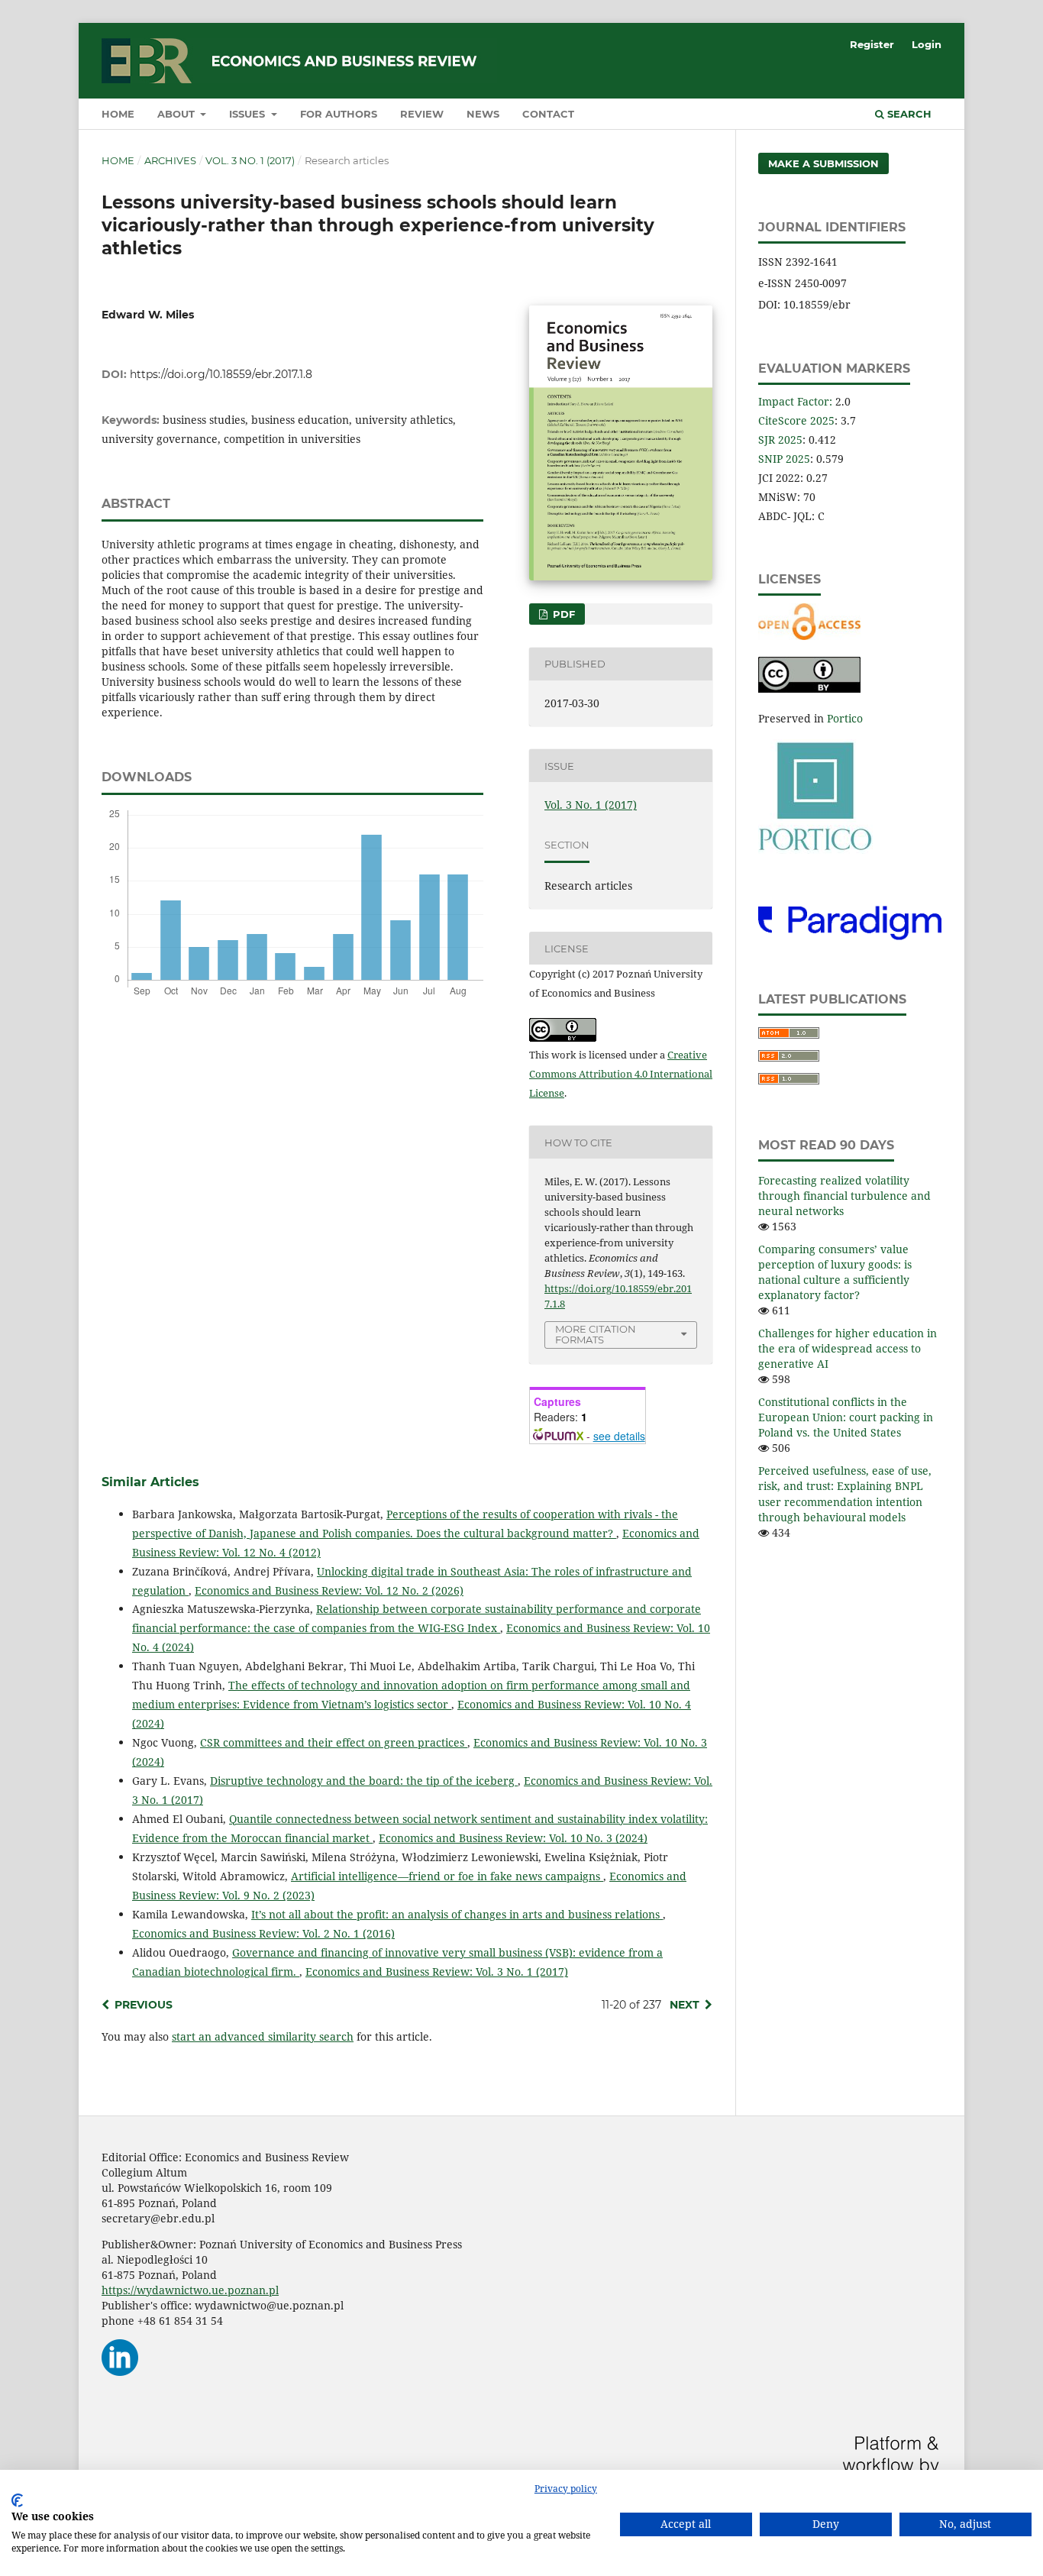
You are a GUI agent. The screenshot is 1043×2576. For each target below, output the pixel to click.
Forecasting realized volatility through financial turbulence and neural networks (844, 1196)
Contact (548, 114)
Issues (249, 114)
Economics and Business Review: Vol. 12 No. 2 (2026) (329, 1590)
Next (685, 2005)
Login (927, 44)
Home (118, 114)
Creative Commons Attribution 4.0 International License (621, 1074)
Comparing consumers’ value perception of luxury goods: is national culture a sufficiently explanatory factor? (835, 1272)
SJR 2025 (780, 440)
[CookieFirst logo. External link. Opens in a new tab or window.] (17, 2500)
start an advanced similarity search (263, 2036)
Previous (144, 2005)
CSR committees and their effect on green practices (334, 1742)
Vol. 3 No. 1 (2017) (250, 160)
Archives (170, 160)
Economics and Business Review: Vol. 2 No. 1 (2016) (263, 1933)
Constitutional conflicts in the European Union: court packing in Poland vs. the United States (846, 1417)
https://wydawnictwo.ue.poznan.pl (190, 2290)
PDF (562, 614)
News (483, 114)
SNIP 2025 (784, 459)
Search (908, 114)
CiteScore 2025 (796, 420)
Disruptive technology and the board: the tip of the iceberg (364, 1781)
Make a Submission (823, 163)
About (178, 114)
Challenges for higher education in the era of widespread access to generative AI (848, 1348)
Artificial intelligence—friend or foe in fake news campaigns (447, 1876)
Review (422, 114)
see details (619, 1436)
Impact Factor (794, 401)
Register (872, 44)
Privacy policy (566, 2489)
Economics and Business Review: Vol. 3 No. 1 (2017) (437, 1972)
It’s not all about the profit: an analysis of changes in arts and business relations (457, 1914)
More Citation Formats (596, 1335)
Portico (845, 718)
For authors (339, 114)
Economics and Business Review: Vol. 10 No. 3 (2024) (513, 1838)
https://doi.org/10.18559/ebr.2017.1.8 (221, 374)
